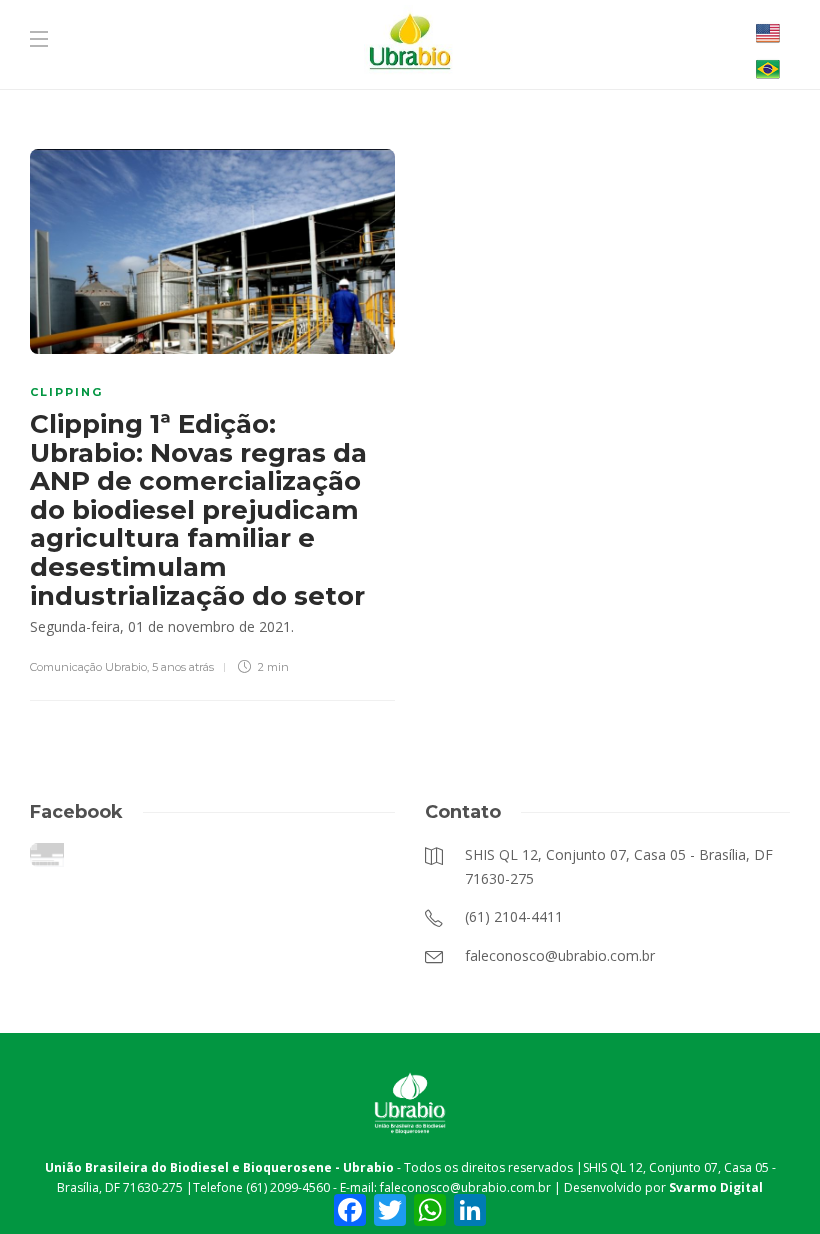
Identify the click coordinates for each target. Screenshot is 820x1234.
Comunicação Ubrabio (88, 667)
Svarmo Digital (716, 1187)
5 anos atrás (183, 667)
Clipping (66, 392)
